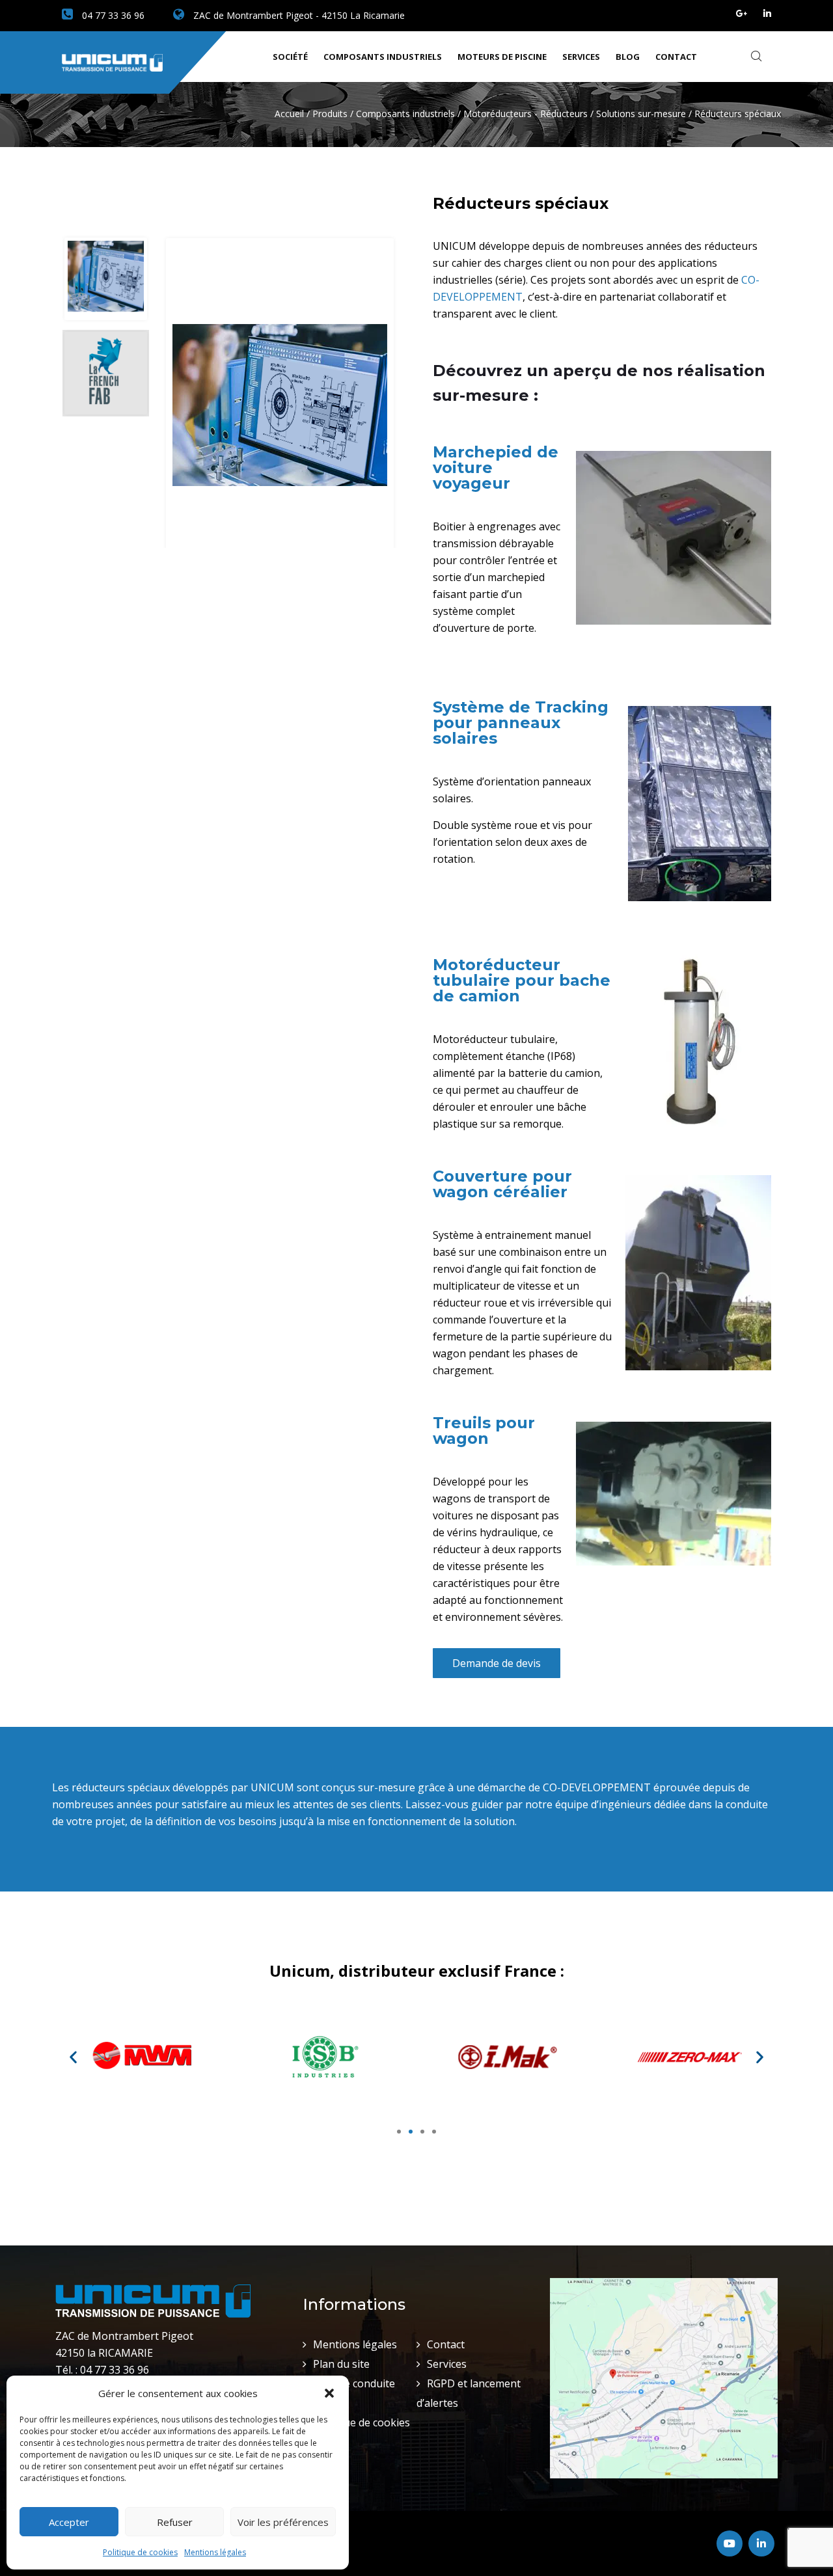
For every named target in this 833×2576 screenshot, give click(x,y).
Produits (330, 114)
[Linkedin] (767, 13)
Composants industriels (383, 57)
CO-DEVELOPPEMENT (597, 1787)
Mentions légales (215, 2552)
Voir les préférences (283, 2522)
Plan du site (341, 2364)
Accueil (289, 114)
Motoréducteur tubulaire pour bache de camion (522, 980)
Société (290, 57)
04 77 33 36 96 (112, 15)
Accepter (69, 2522)
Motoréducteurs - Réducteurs (526, 114)
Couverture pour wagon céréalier (502, 1184)
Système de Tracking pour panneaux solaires (521, 723)
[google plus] (742, 13)
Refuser (175, 2522)
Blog (628, 57)
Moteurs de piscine (502, 57)
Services (581, 57)
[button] (329, 2393)
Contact (676, 57)
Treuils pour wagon (484, 1430)
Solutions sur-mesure (641, 114)
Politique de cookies (140, 2552)
